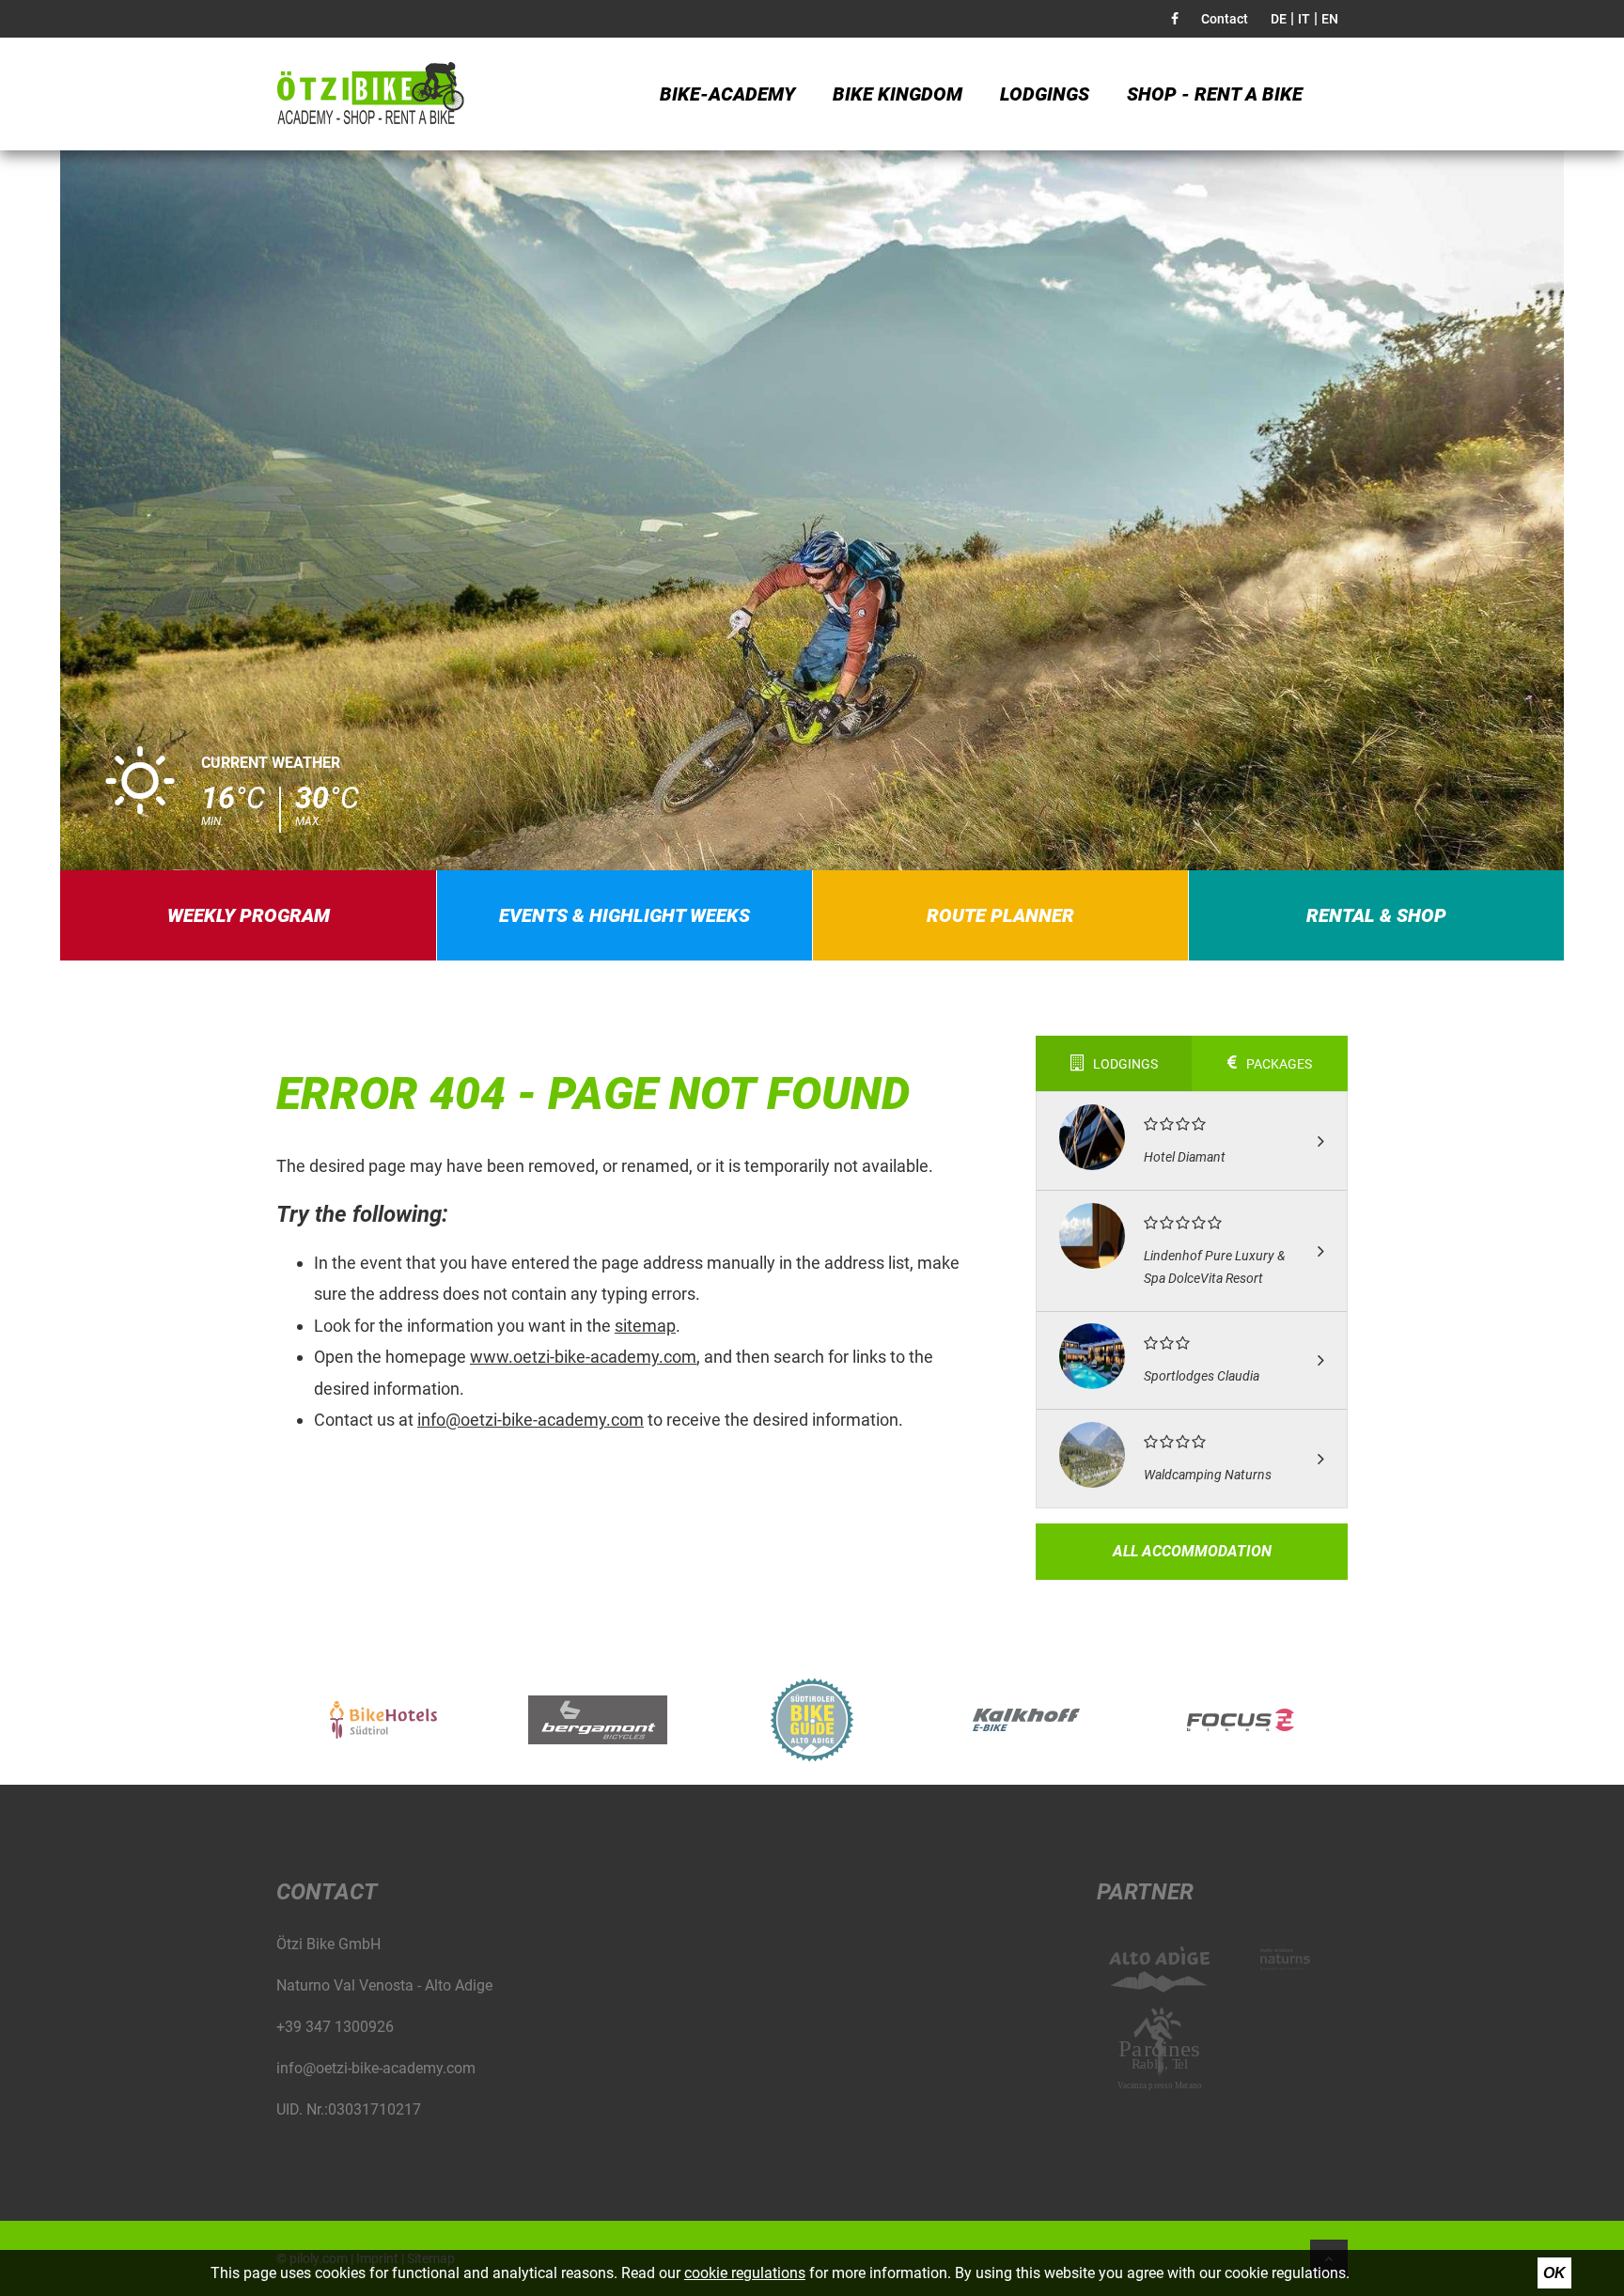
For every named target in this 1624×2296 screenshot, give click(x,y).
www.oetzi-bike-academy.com (583, 1357)
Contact (1225, 19)
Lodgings (1045, 94)
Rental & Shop (1376, 915)
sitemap (645, 1326)
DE (1279, 19)
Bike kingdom (898, 94)
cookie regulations (745, 2273)
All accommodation (1192, 1551)
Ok (1554, 2273)
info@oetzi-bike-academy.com (531, 1420)
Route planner (1000, 915)
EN (1330, 19)
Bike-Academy (727, 94)
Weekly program (249, 915)
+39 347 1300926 (335, 2027)
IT (1304, 19)
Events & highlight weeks (625, 915)
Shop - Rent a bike (1215, 94)
